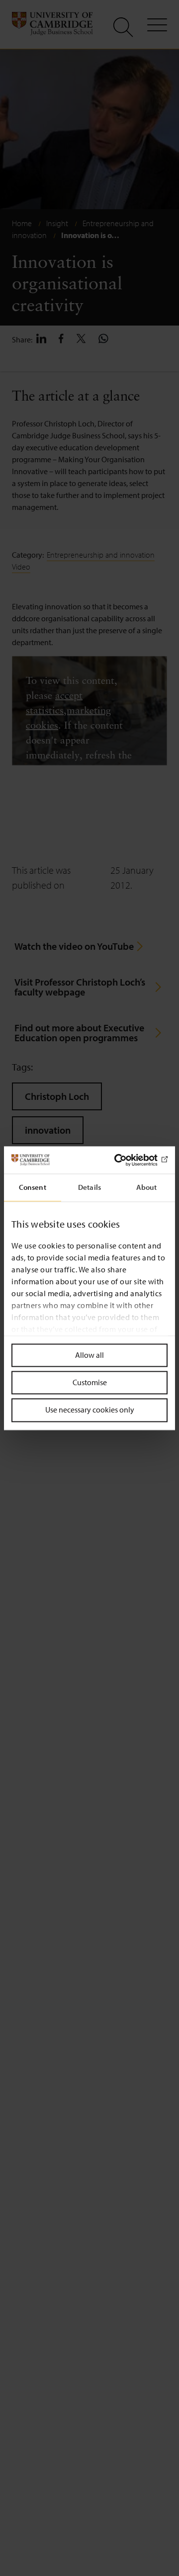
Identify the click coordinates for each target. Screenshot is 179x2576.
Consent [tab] (33, 1187)
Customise (90, 1383)
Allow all (89, 1355)
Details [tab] (89, 1187)
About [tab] (147, 1187)
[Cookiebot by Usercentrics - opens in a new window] (126, 1160)
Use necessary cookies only (90, 1410)
